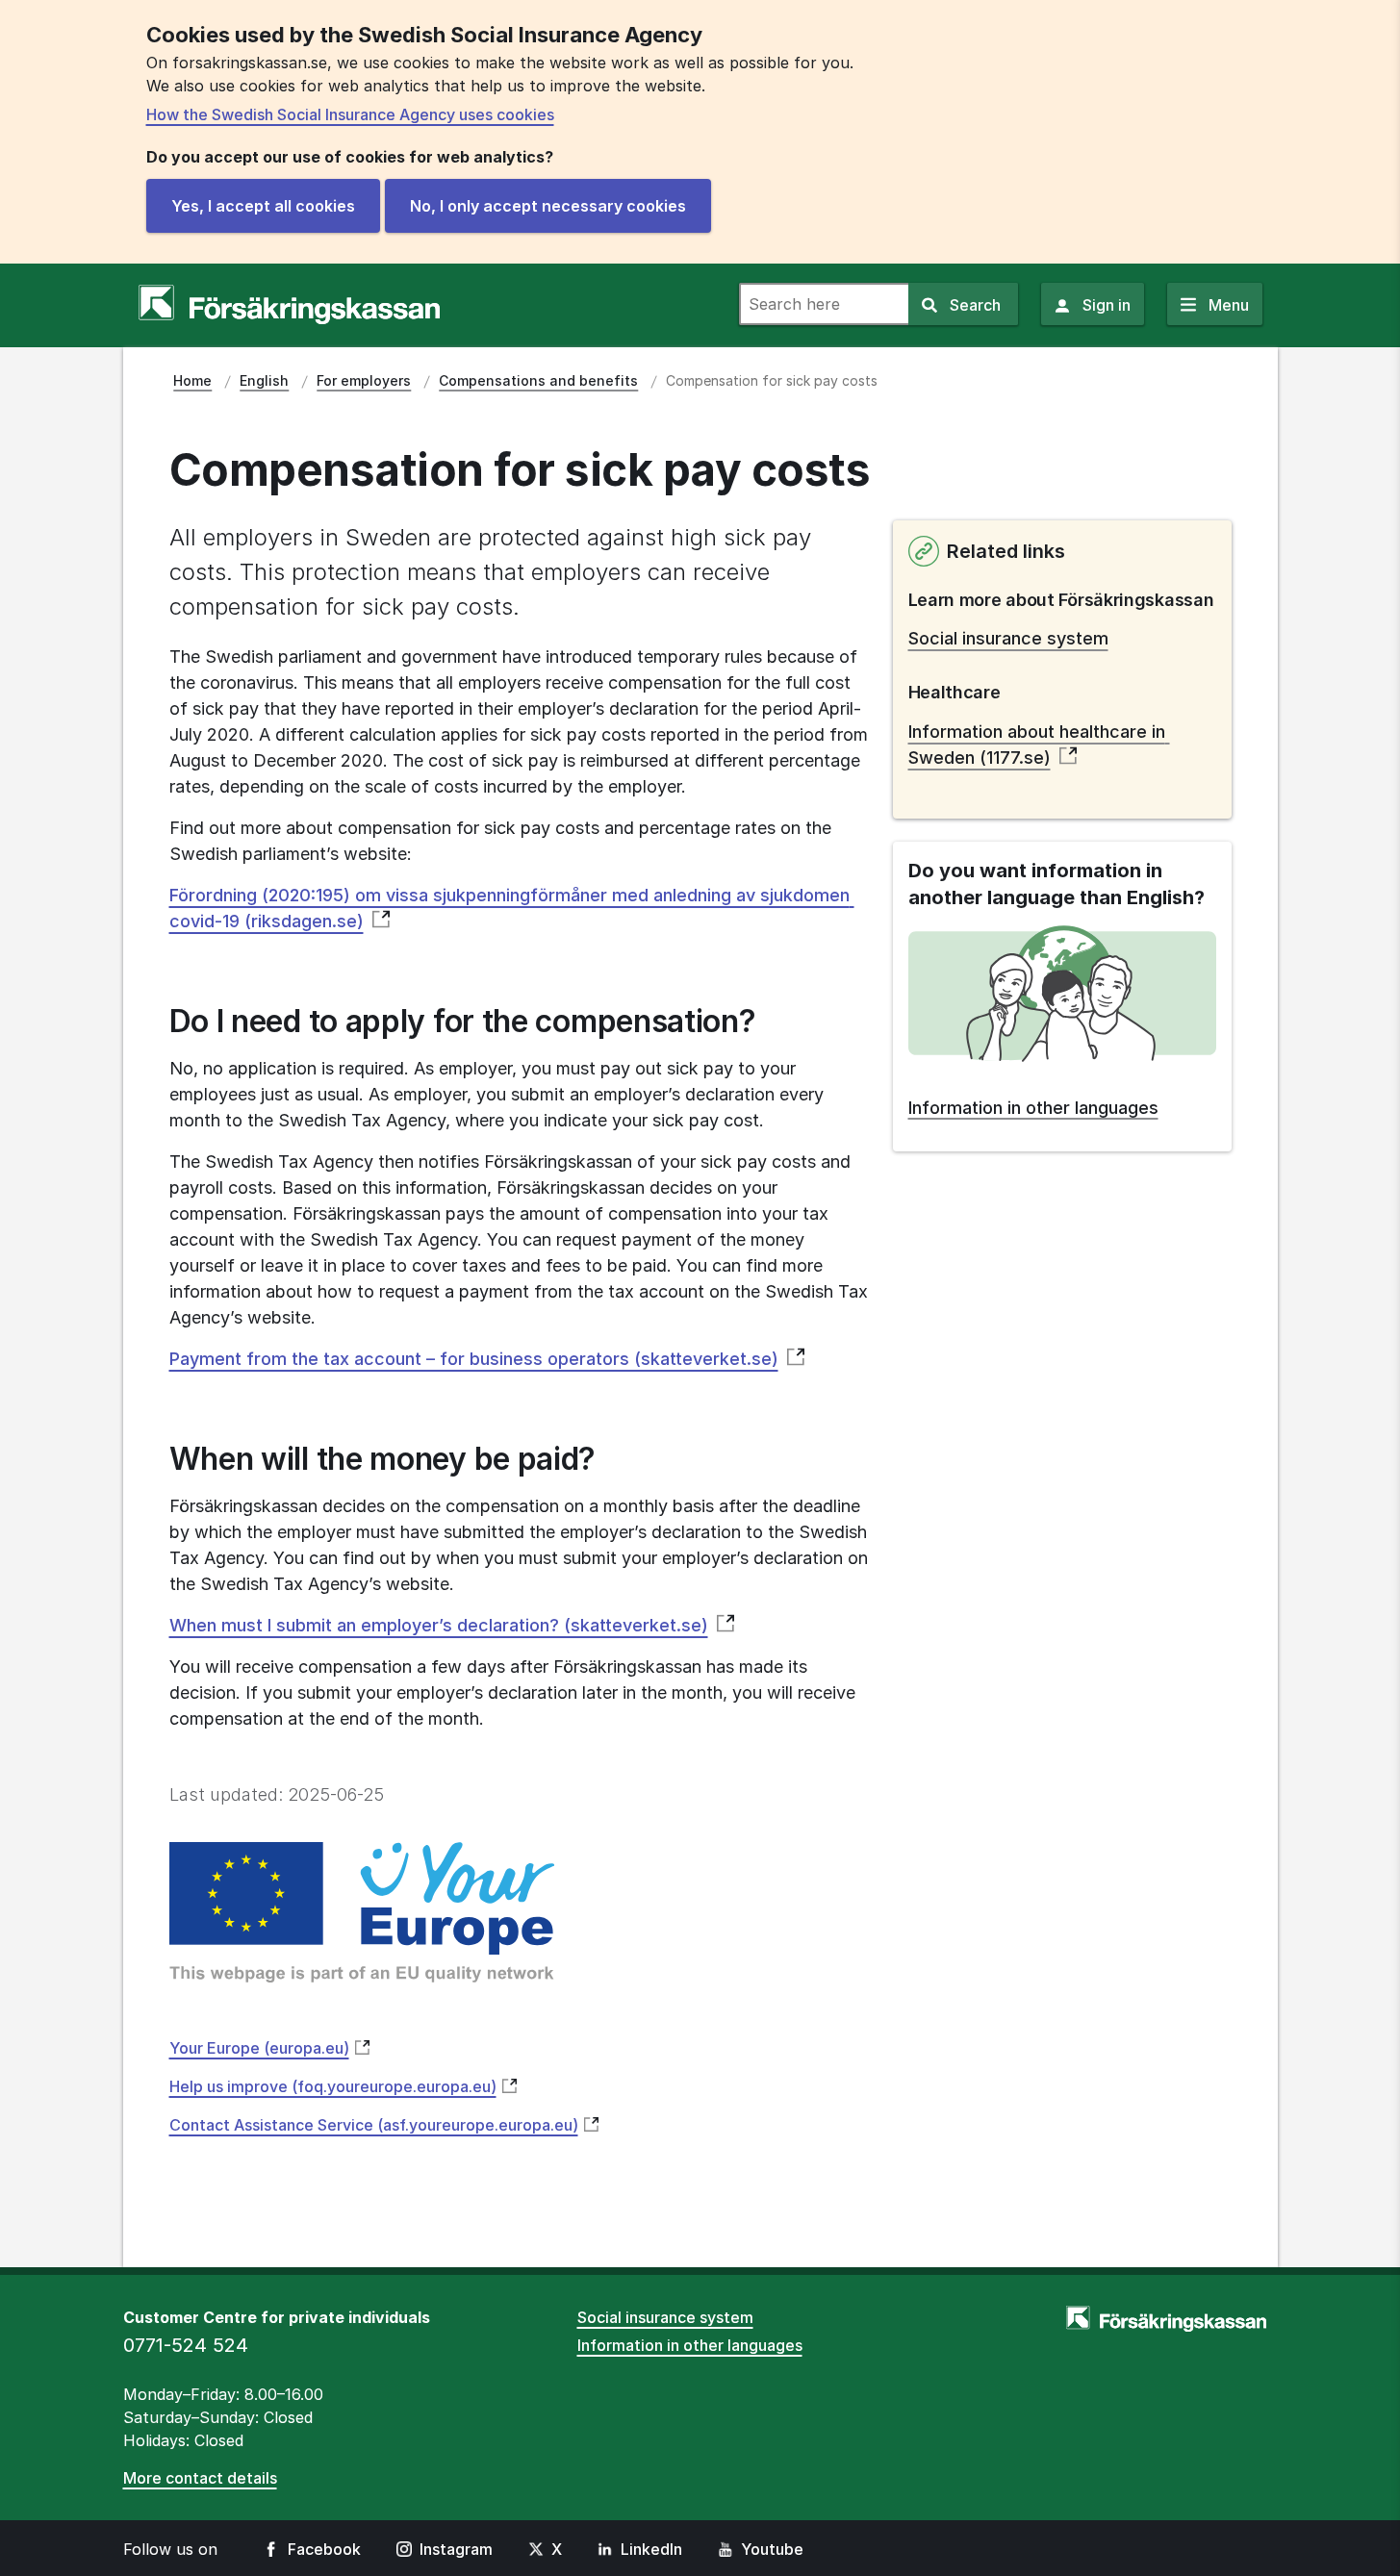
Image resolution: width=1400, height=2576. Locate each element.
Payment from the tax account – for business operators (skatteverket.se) (474, 1359)
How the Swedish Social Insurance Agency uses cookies (350, 114)
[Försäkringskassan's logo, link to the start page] (289, 305)
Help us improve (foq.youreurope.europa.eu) (333, 2086)
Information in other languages (690, 2345)
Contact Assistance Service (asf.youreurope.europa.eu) (374, 2125)
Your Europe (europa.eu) (259, 2048)
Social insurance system (1008, 638)
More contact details (200, 2478)
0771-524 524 (186, 2345)
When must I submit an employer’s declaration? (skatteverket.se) (439, 1625)
